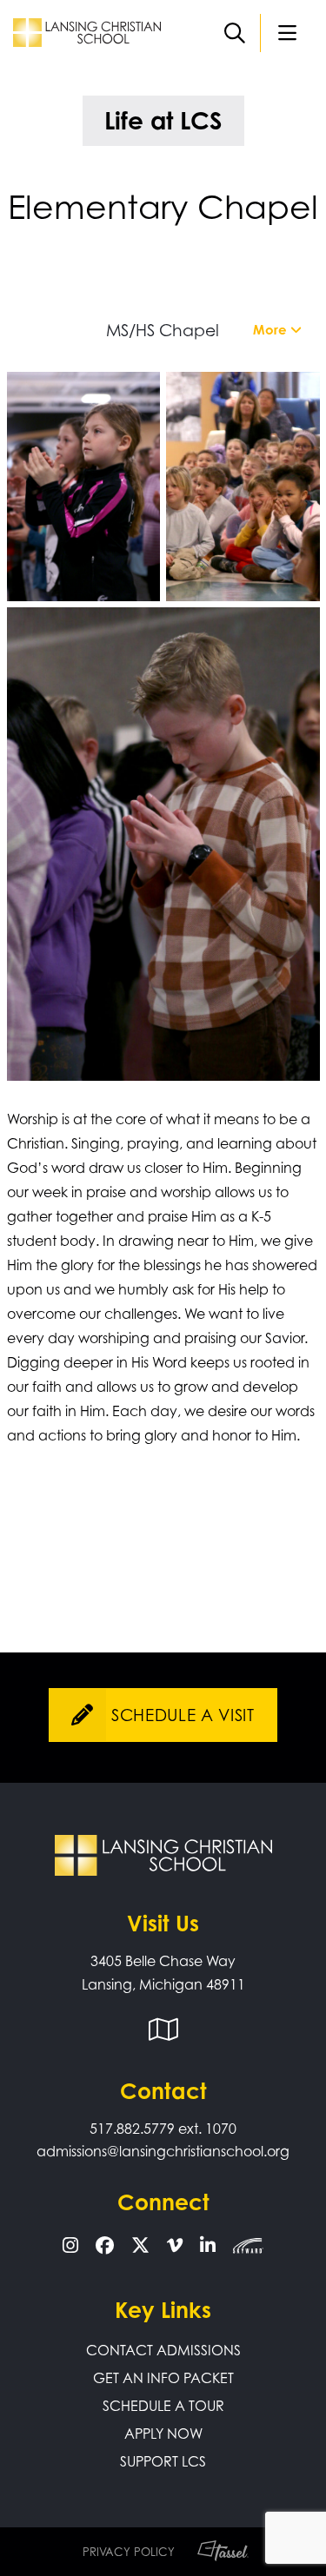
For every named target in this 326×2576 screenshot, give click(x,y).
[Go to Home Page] (87, 31)
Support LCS (163, 2461)
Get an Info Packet (163, 2378)
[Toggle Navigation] (287, 33)
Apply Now (163, 2434)
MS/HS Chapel (163, 330)
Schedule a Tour (163, 2406)
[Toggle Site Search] (235, 33)
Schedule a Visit (183, 1715)
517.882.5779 (132, 2129)
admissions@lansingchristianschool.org (163, 2151)
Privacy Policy (129, 2552)
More (272, 330)
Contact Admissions (163, 2350)
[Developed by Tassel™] (215, 2552)
